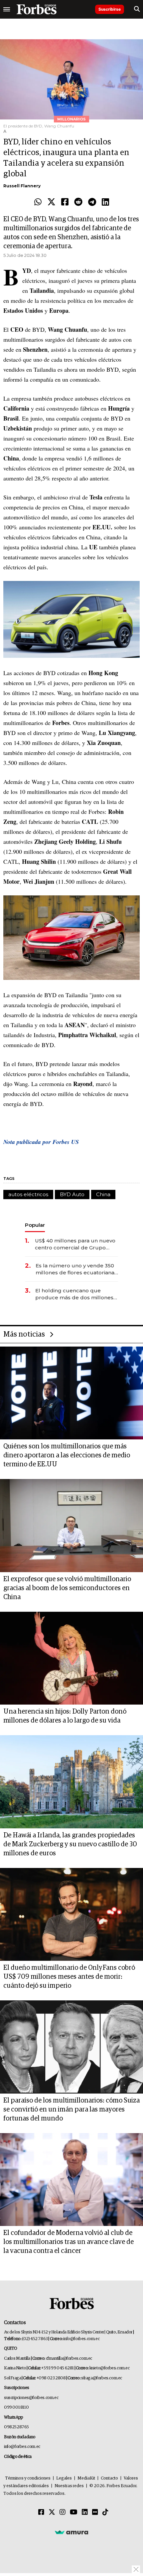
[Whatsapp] (38, 202)
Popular (35, 1225)
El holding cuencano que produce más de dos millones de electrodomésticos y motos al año (75, 1294)
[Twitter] (51, 202)
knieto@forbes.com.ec (110, 2368)
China (103, 1194)
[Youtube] (74, 2512)
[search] (137, 9)
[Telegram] (92, 202)
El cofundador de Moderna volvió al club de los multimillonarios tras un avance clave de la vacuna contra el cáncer (69, 2242)
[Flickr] (95, 2512)
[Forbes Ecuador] (37, 9)
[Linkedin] (105, 202)
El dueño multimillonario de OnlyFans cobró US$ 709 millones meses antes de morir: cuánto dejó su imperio (69, 1977)
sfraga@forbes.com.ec (102, 2378)
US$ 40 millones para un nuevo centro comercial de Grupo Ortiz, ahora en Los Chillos (75, 1244)
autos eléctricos (28, 1194)
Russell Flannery (22, 186)
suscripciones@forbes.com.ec (31, 2398)
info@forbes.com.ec (81, 2339)
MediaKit (86, 2478)
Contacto (109, 2478)
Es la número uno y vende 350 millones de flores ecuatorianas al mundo (76, 1269)
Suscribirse (110, 9)
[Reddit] (78, 202)
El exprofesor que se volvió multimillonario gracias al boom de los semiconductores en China (67, 1588)
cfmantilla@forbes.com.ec (69, 2359)
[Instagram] (63, 2512)
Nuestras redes (69, 2486)
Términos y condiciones (28, 2478)
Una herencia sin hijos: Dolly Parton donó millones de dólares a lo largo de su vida (65, 1716)
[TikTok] (105, 2512)
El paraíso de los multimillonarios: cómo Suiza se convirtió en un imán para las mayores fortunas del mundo (71, 2110)
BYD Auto (72, 1194)
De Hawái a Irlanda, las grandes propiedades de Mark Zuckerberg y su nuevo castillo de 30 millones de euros (70, 1844)
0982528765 (16, 2427)
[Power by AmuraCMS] (71, 2532)
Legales (64, 2478)
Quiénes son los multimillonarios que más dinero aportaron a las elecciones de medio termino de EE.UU (67, 1455)
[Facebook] (65, 202)
